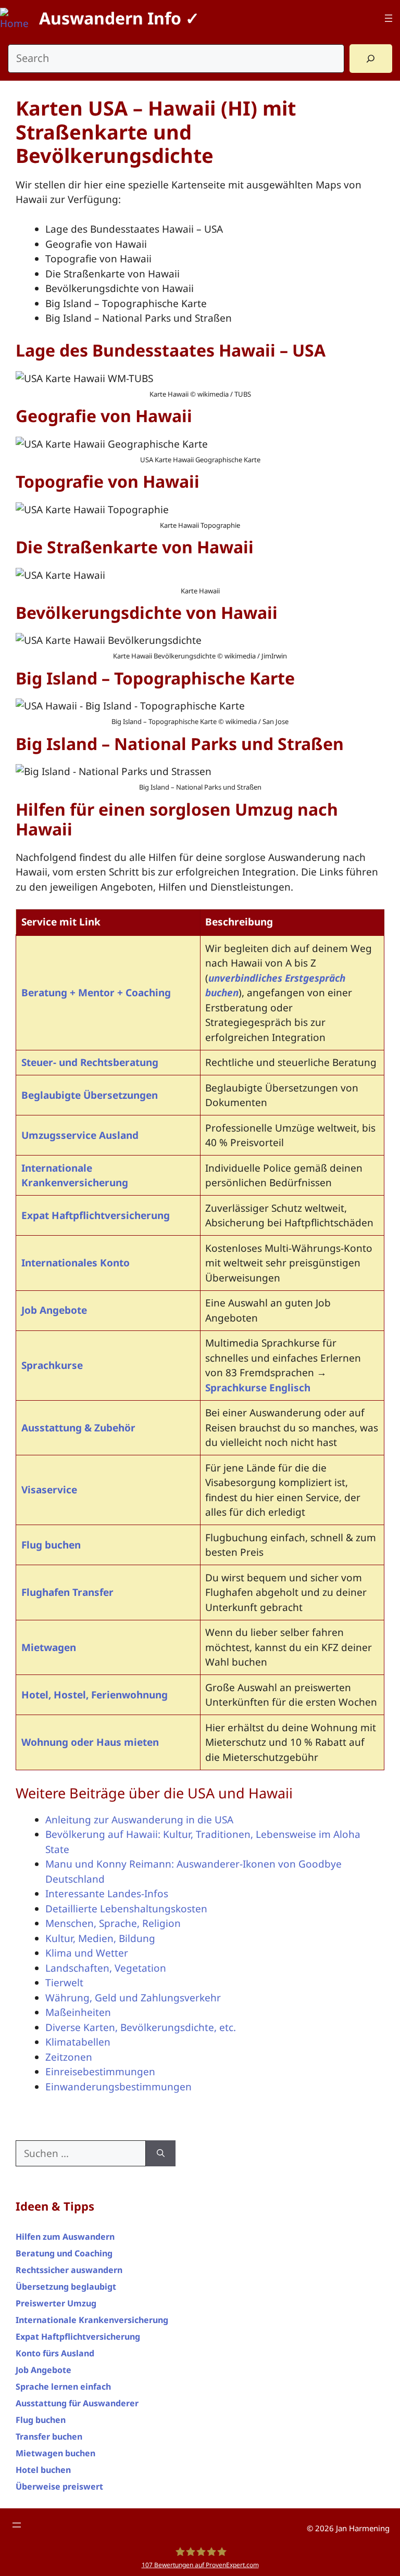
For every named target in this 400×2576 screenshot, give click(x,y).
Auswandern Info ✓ (119, 18)
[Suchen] (161, 2154)
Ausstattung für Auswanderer (77, 2403)
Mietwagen (49, 1647)
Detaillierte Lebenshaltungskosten (126, 1909)
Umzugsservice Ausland (80, 1135)
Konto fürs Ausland (55, 2353)
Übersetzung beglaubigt (66, 2287)
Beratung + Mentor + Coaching (96, 993)
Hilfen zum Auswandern (65, 2237)
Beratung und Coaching (64, 2253)
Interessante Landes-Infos (107, 1894)
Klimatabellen (78, 2042)
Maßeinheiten (78, 2012)
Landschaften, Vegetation (106, 1968)
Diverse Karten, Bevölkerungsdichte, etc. (141, 2027)
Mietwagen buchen (55, 2453)
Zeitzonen (69, 2057)
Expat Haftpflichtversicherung (96, 1215)
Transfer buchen (49, 2437)
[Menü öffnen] (389, 18)
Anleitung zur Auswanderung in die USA (139, 1820)
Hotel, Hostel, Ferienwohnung (95, 1695)
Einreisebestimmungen (100, 2072)
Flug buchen (51, 1545)
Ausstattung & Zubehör (78, 1428)
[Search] (371, 59)
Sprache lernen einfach (63, 2387)
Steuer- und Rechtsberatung (90, 1062)
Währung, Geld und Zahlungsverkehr (133, 1998)
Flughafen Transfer (67, 1592)
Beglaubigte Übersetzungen (90, 1095)
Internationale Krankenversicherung (92, 2320)
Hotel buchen (43, 2470)
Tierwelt (64, 1983)
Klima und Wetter (87, 1953)
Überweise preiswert (59, 2486)
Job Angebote (54, 1310)
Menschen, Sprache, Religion (113, 1923)
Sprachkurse (52, 1365)
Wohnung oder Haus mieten (90, 1742)
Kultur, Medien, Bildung (100, 1938)
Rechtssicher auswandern (69, 2270)
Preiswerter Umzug (56, 2303)
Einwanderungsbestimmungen (118, 2087)
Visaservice (49, 1490)
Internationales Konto (76, 1263)
